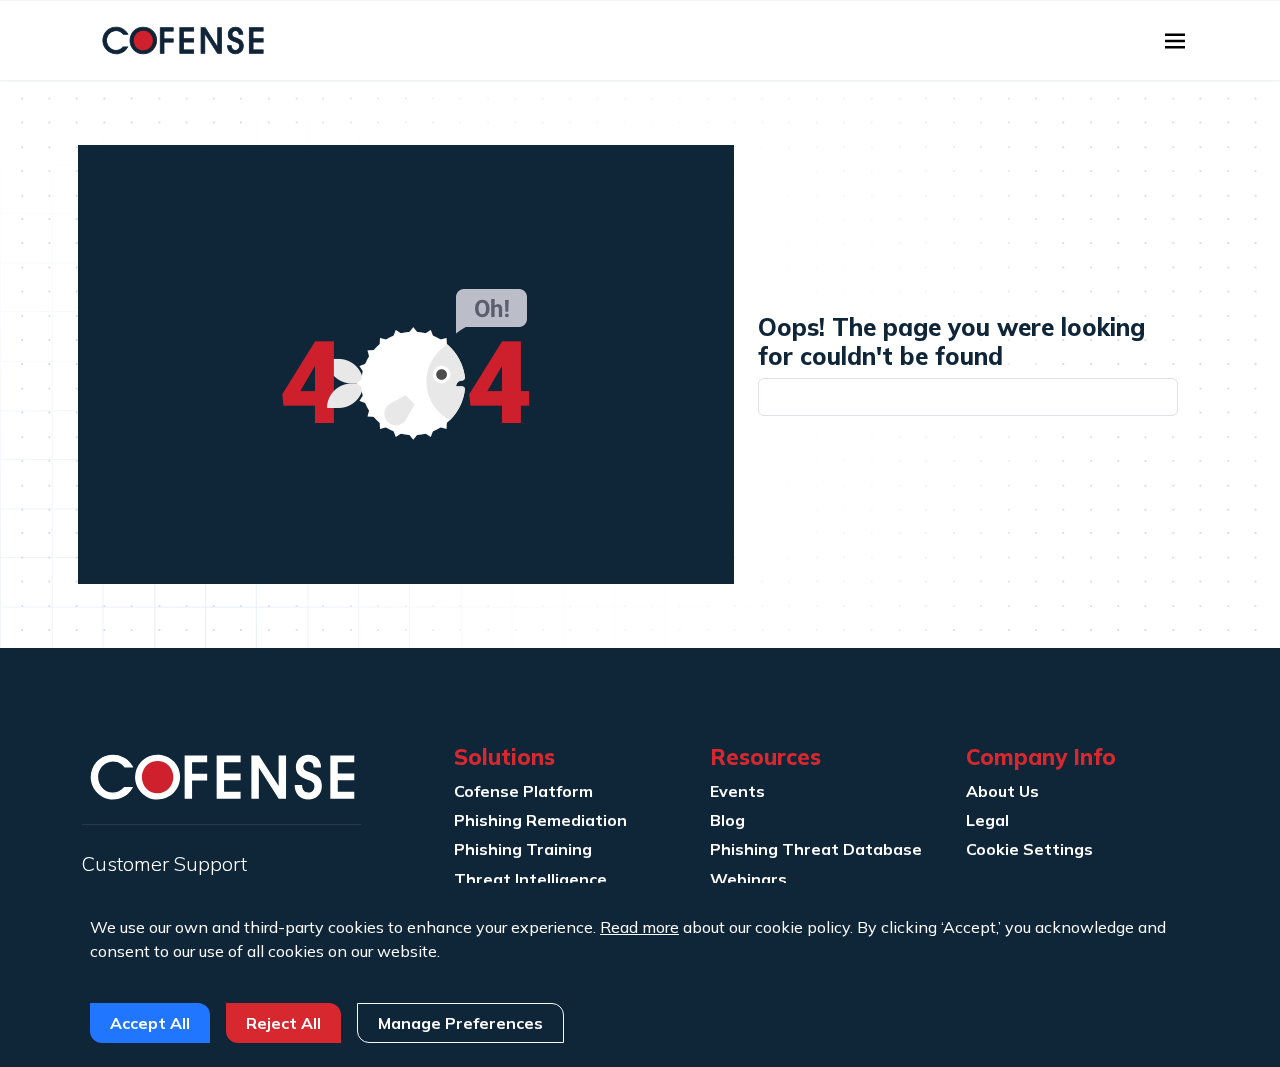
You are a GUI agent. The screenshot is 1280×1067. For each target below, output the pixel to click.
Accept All (150, 1023)
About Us (1002, 791)
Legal (987, 820)
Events (737, 791)
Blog (727, 820)
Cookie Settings (1029, 849)
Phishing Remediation (540, 820)
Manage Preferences (460, 1023)
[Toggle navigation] (1175, 41)
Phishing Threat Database (816, 849)
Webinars (748, 879)
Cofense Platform (523, 791)
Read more (639, 927)
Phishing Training (523, 849)
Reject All (283, 1023)
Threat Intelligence (530, 879)
